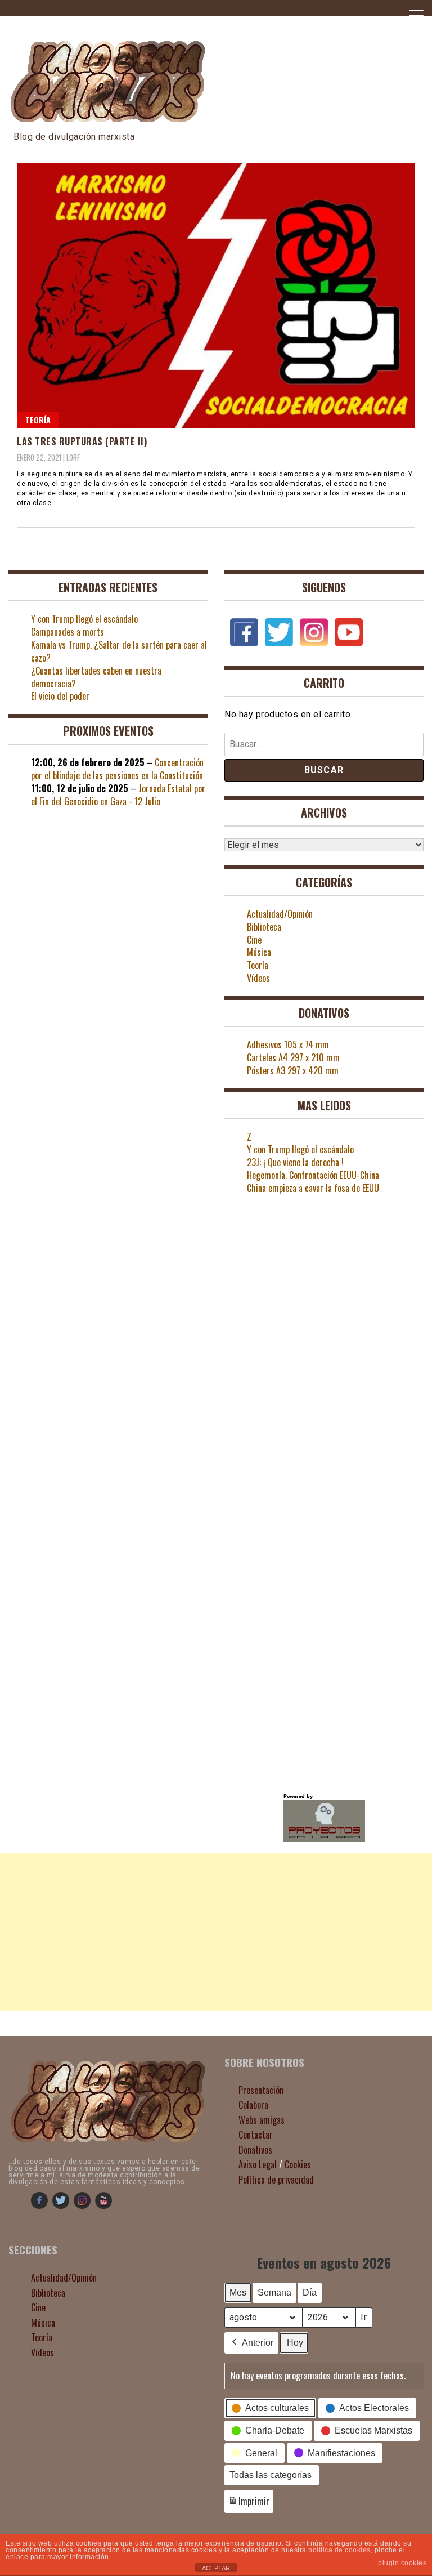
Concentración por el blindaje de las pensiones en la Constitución (117, 769)
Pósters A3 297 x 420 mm (293, 1070)
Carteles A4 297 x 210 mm (293, 1057)
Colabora (253, 2105)
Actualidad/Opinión (280, 914)
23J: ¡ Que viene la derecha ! (295, 1162)
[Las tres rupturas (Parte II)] (216, 296)
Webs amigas (262, 2120)
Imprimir (249, 2504)
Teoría (38, 420)
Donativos (255, 2150)
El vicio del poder (60, 696)
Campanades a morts (67, 632)
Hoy (295, 2343)
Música (259, 952)
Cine (254, 940)
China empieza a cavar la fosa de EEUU (313, 1188)
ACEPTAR (216, 2568)
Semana (274, 2292)
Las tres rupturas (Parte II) (82, 441)
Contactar (256, 2135)
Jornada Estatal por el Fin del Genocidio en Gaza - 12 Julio (118, 795)
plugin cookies (402, 2563)
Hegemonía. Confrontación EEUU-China (313, 1175)
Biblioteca (264, 927)
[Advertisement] (216, 1932)
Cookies (298, 2164)
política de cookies (339, 2550)
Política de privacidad (276, 2180)
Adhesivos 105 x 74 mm (288, 1044)
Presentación (261, 2090)
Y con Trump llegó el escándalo (84, 619)
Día (310, 2292)
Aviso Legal (258, 2164)
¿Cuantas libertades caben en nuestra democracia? (96, 677)
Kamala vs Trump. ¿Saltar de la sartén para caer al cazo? (119, 651)
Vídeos (258, 978)
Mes (238, 2292)
